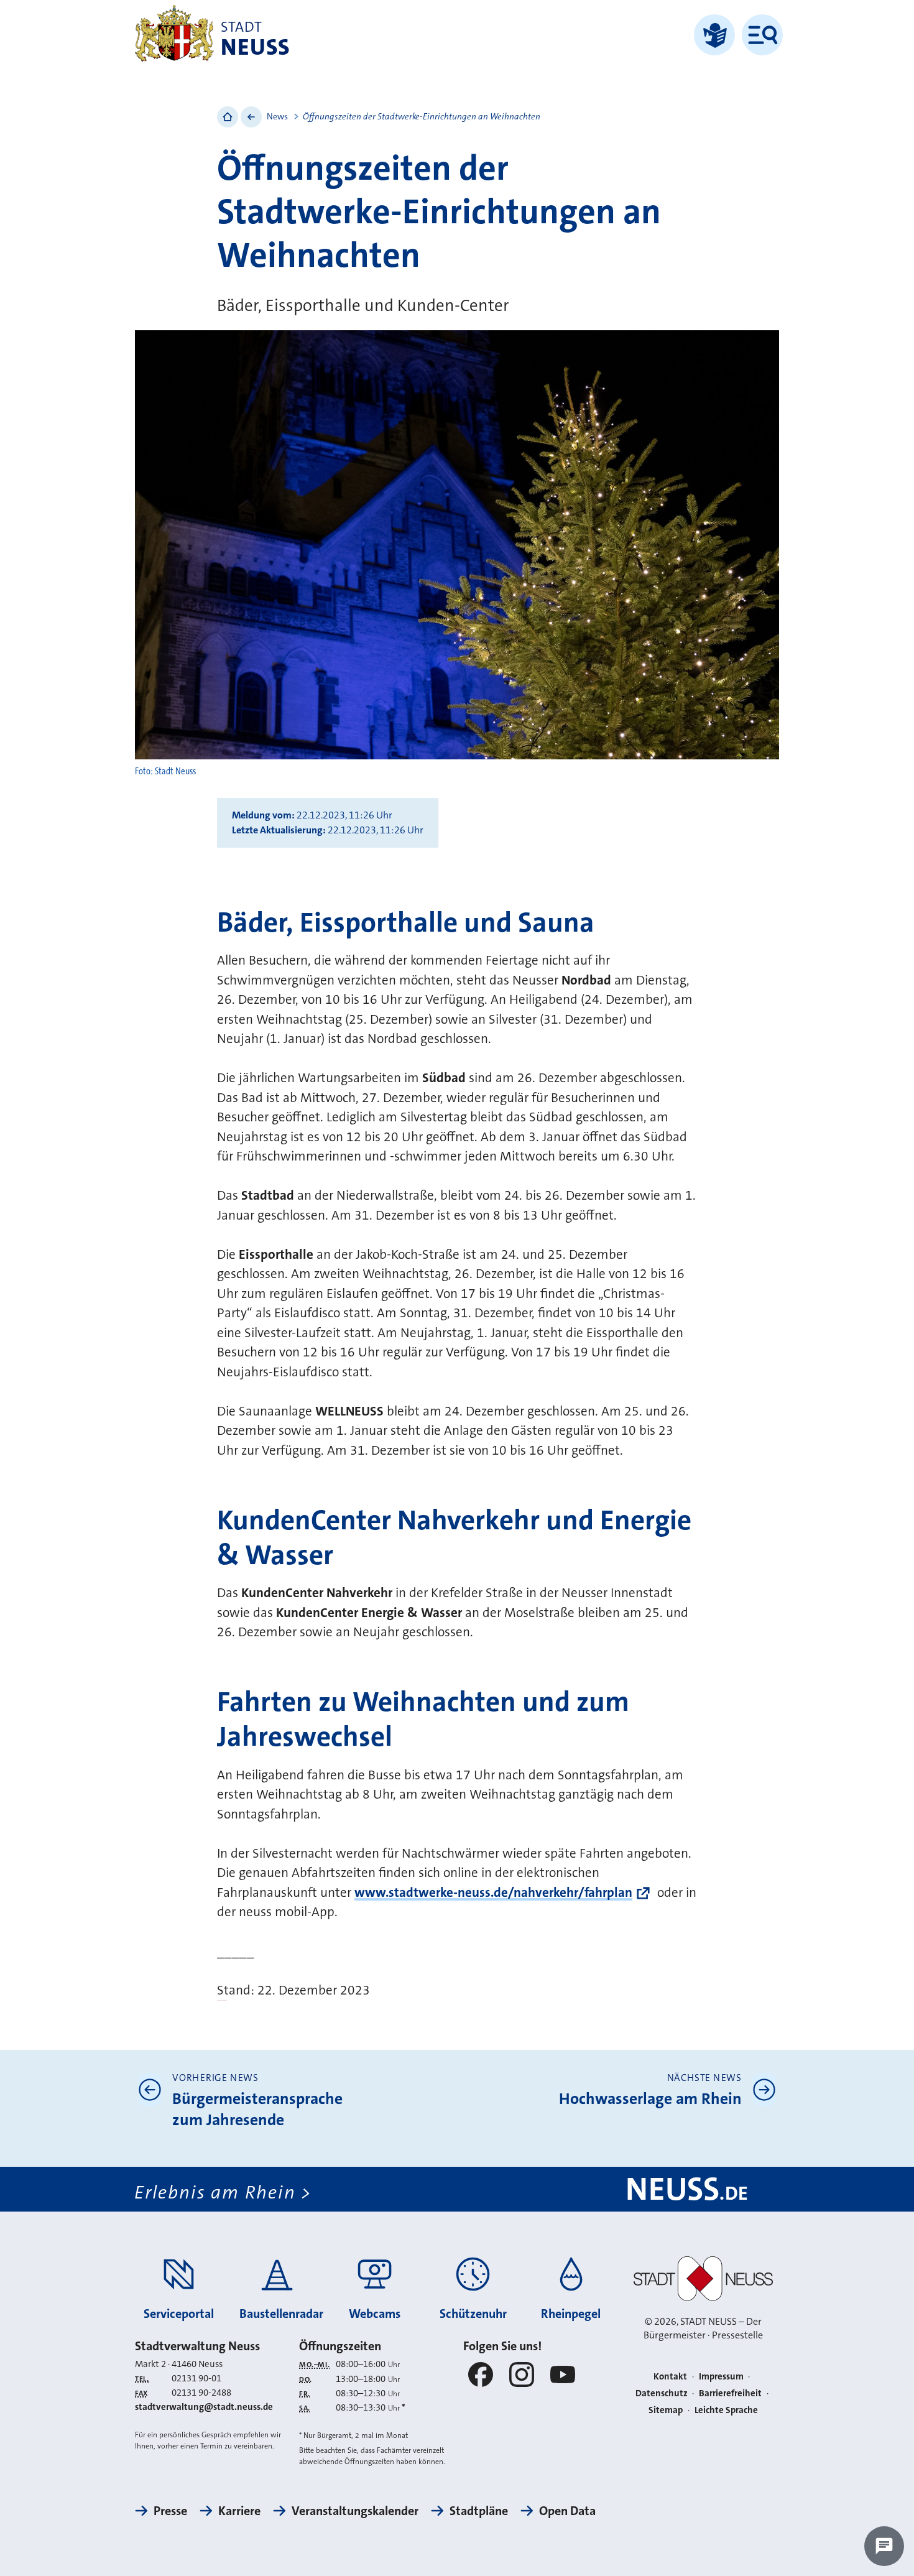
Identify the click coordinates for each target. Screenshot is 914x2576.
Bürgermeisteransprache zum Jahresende (257, 2109)
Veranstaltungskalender (355, 2511)
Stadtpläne (479, 2511)
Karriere (239, 2511)
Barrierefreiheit (730, 2393)
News (277, 116)
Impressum (721, 2376)
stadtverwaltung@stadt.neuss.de (204, 2407)
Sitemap (666, 2410)
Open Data (567, 2511)
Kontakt (670, 2376)
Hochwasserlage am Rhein (650, 2099)
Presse (170, 2511)
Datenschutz (662, 2393)
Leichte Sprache (726, 2410)
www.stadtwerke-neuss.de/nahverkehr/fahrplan (493, 1893)
